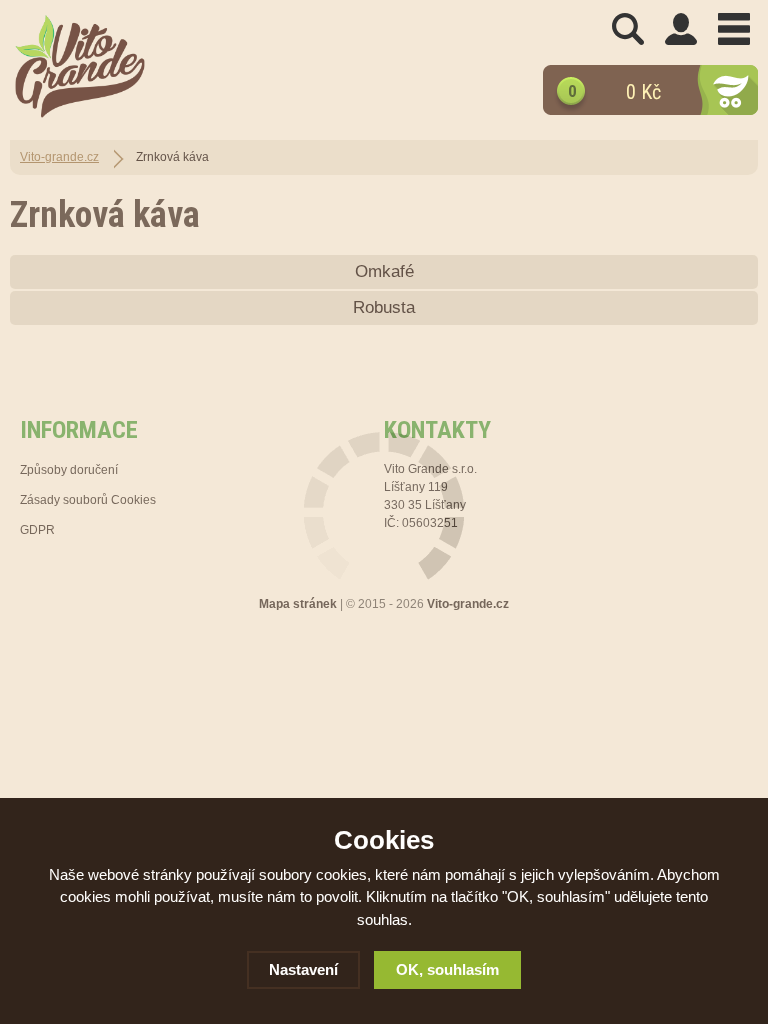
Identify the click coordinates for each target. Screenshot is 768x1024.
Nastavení (303, 969)
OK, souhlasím (447, 969)
